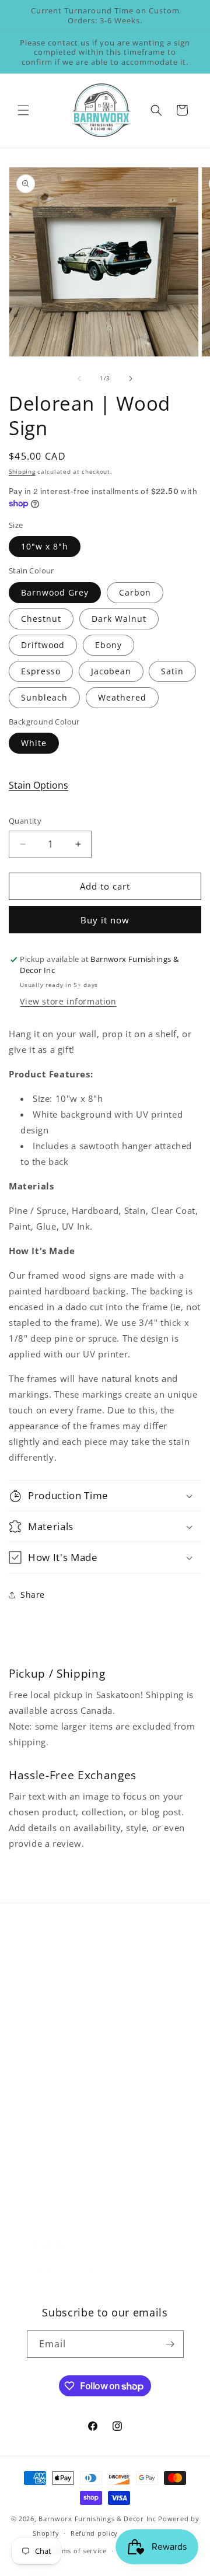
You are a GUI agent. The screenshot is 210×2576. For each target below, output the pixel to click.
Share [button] (33, 1595)
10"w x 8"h (45, 546)
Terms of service (79, 2551)
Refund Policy (52, 2134)
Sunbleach (44, 697)
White (34, 743)
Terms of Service (59, 2213)
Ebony (108, 645)
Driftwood (43, 645)
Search (38, 1980)
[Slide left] (79, 379)
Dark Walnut (119, 619)
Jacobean (111, 671)
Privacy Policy (52, 2187)
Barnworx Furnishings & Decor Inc (97, 2519)
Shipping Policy (56, 2160)
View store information (68, 1001)
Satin (172, 671)
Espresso (41, 671)
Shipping (22, 471)
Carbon (135, 592)
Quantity (25, 821)
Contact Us (46, 2033)
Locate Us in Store (62, 2059)
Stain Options (38, 785)
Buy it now (105, 920)
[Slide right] (131, 379)
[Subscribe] (170, 2344)
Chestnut (41, 619)
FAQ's (35, 2007)
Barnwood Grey (55, 592)
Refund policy (94, 2533)
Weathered (122, 697)
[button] (23, 110)
